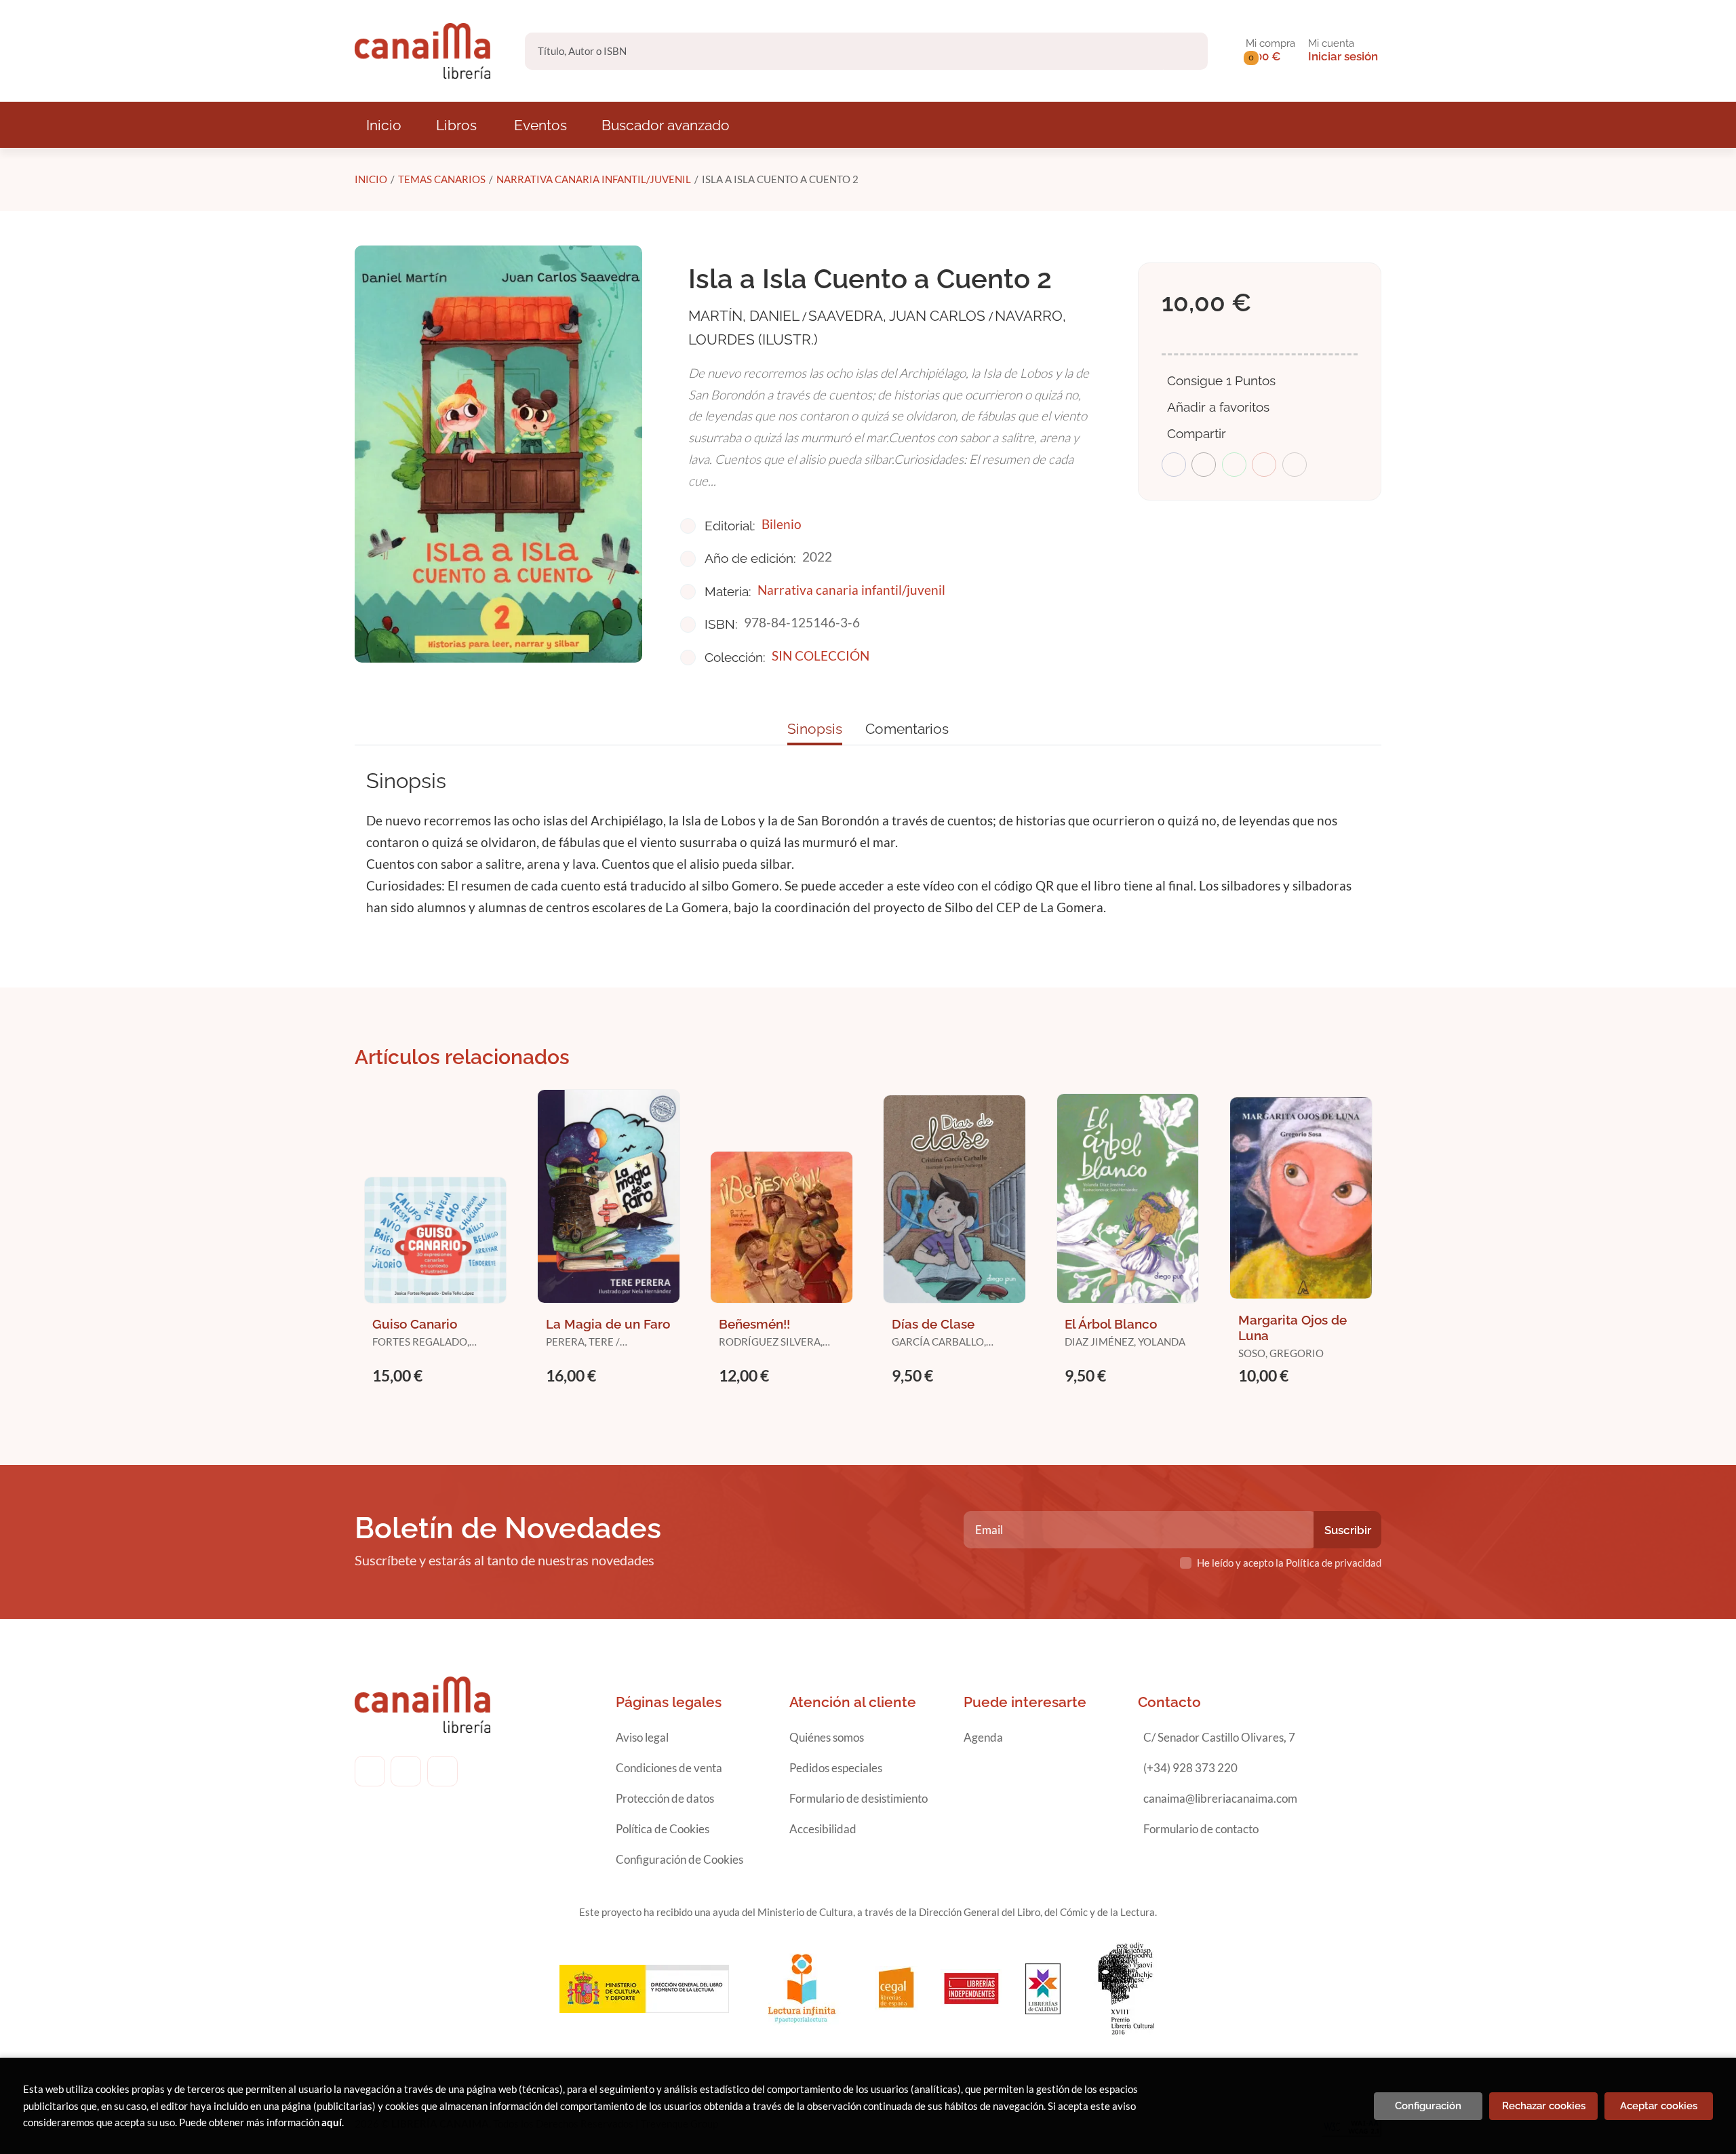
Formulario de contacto (1201, 1829)
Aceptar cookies (1659, 2106)
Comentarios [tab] (907, 729)
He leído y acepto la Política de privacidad (1289, 1563)
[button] (1270, 51)
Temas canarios (442, 179)
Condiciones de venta (669, 1768)
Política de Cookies (663, 1829)
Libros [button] (456, 125)
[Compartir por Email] (1264, 465)
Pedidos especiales (836, 1768)
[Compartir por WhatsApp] (1234, 465)
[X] (442, 1771)
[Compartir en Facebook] (1174, 465)
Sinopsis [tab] (815, 729)
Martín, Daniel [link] (745, 316)
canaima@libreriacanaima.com (1220, 1798)
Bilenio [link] (782, 524)
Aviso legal (642, 1737)
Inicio (371, 179)
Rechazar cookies (1544, 2106)
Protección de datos (665, 1798)
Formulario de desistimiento (859, 1798)
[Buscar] (1186, 51)
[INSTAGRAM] (406, 1771)
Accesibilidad (823, 1829)
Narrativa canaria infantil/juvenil (594, 179)
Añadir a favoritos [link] (1218, 407)
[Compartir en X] (1204, 465)
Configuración (1428, 2106)
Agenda (983, 1737)
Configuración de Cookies (679, 1859)
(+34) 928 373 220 (1190, 1768)
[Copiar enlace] (1295, 465)
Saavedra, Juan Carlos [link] (899, 316)
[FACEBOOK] (370, 1771)
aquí (332, 2122)
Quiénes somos (827, 1737)
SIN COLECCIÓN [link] (821, 655)
